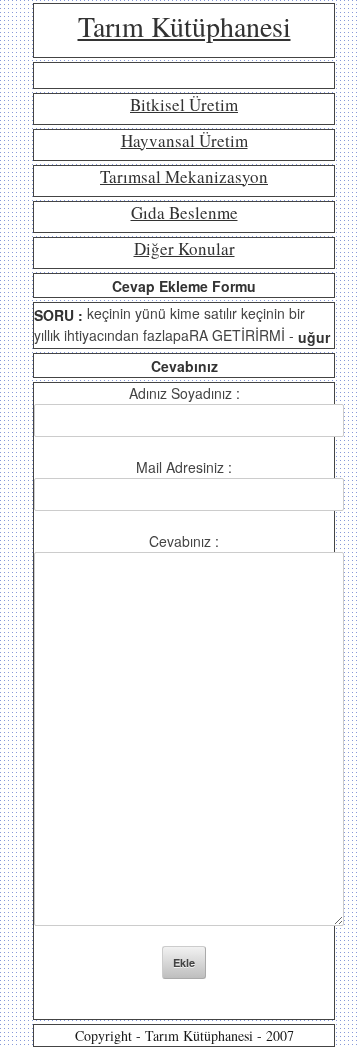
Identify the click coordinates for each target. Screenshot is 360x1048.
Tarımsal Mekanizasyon (184, 176)
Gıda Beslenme (184, 212)
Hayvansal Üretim (184, 140)
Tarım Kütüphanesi (184, 26)
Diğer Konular (184, 248)
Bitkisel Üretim (184, 104)
